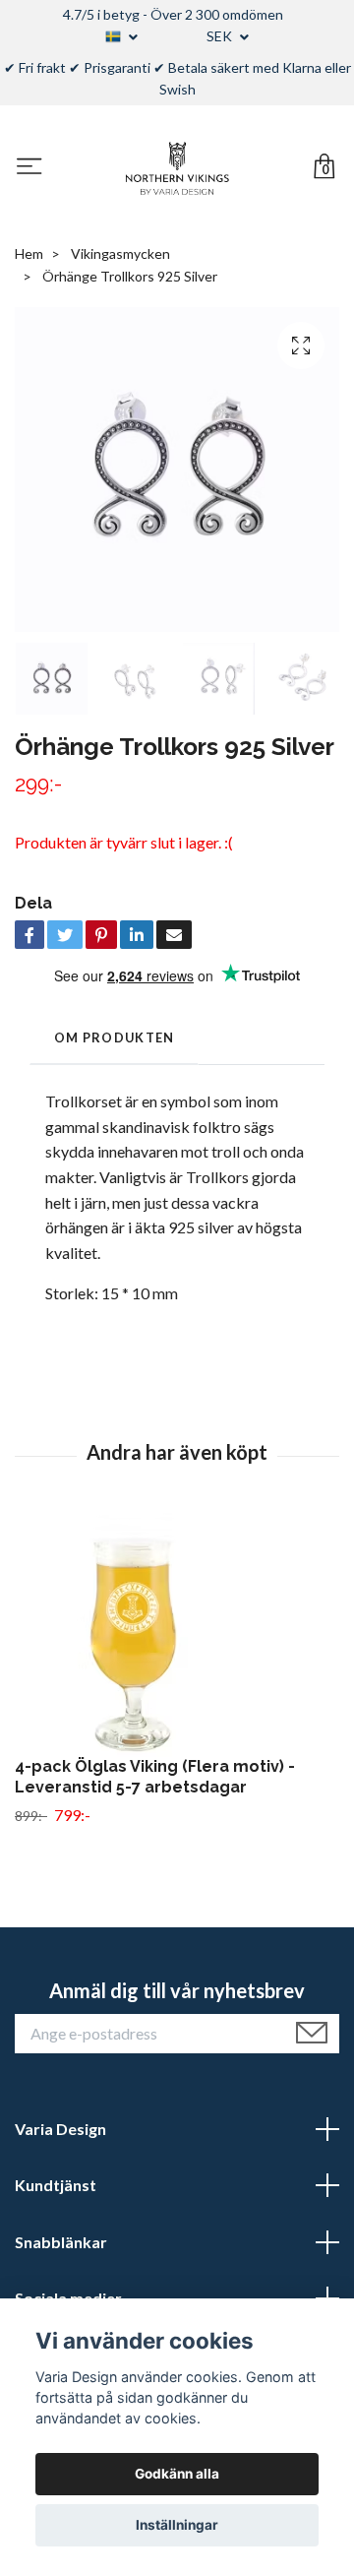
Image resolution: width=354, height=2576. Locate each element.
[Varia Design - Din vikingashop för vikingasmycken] (177, 168)
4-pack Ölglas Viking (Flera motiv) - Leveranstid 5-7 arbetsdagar (155, 1777)
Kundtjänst (56, 2185)
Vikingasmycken (120, 253)
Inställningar (177, 2525)
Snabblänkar (61, 2242)
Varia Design (60, 2129)
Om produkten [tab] (114, 1037)
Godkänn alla (177, 2474)
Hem (29, 253)
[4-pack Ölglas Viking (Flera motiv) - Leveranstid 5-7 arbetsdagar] (177, 1634)
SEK (221, 36)
